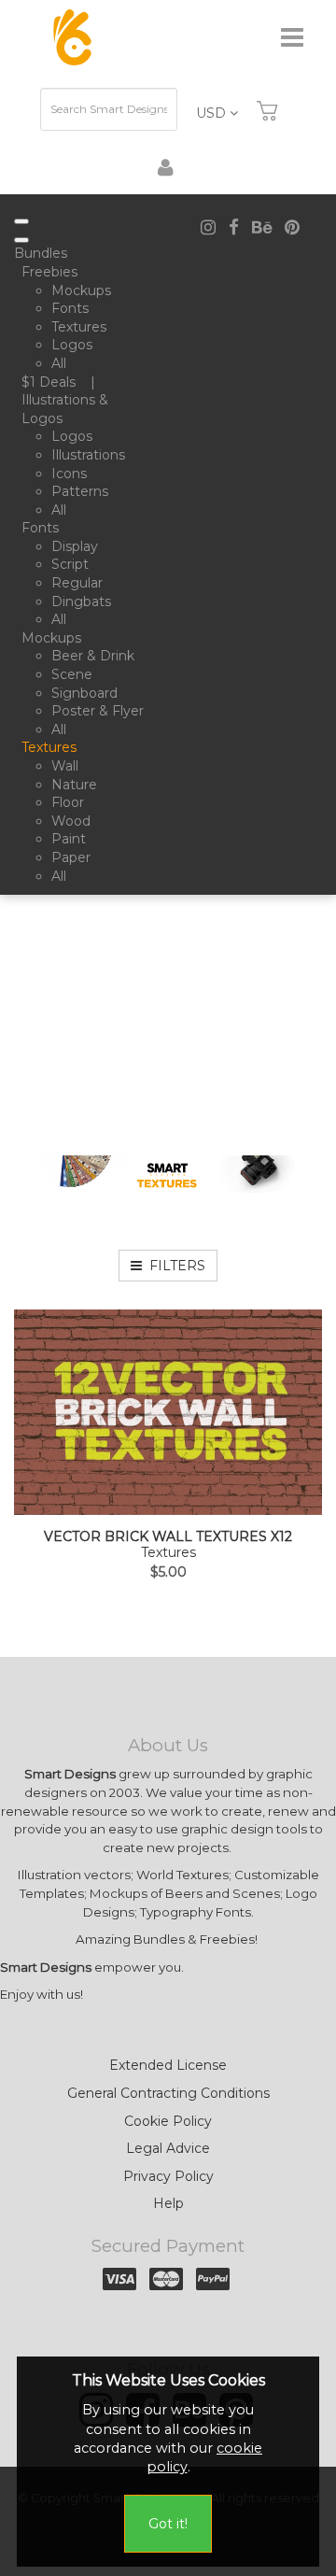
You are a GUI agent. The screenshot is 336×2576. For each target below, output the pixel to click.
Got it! (168, 2524)
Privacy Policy (168, 2176)
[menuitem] (44, 254)
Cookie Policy (168, 2121)
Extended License (168, 2065)
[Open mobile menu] (21, 221)
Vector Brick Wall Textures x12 (168, 1537)
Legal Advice (168, 2148)
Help (168, 2203)
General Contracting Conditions (168, 2093)
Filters (174, 1266)
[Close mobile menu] (21, 240)
